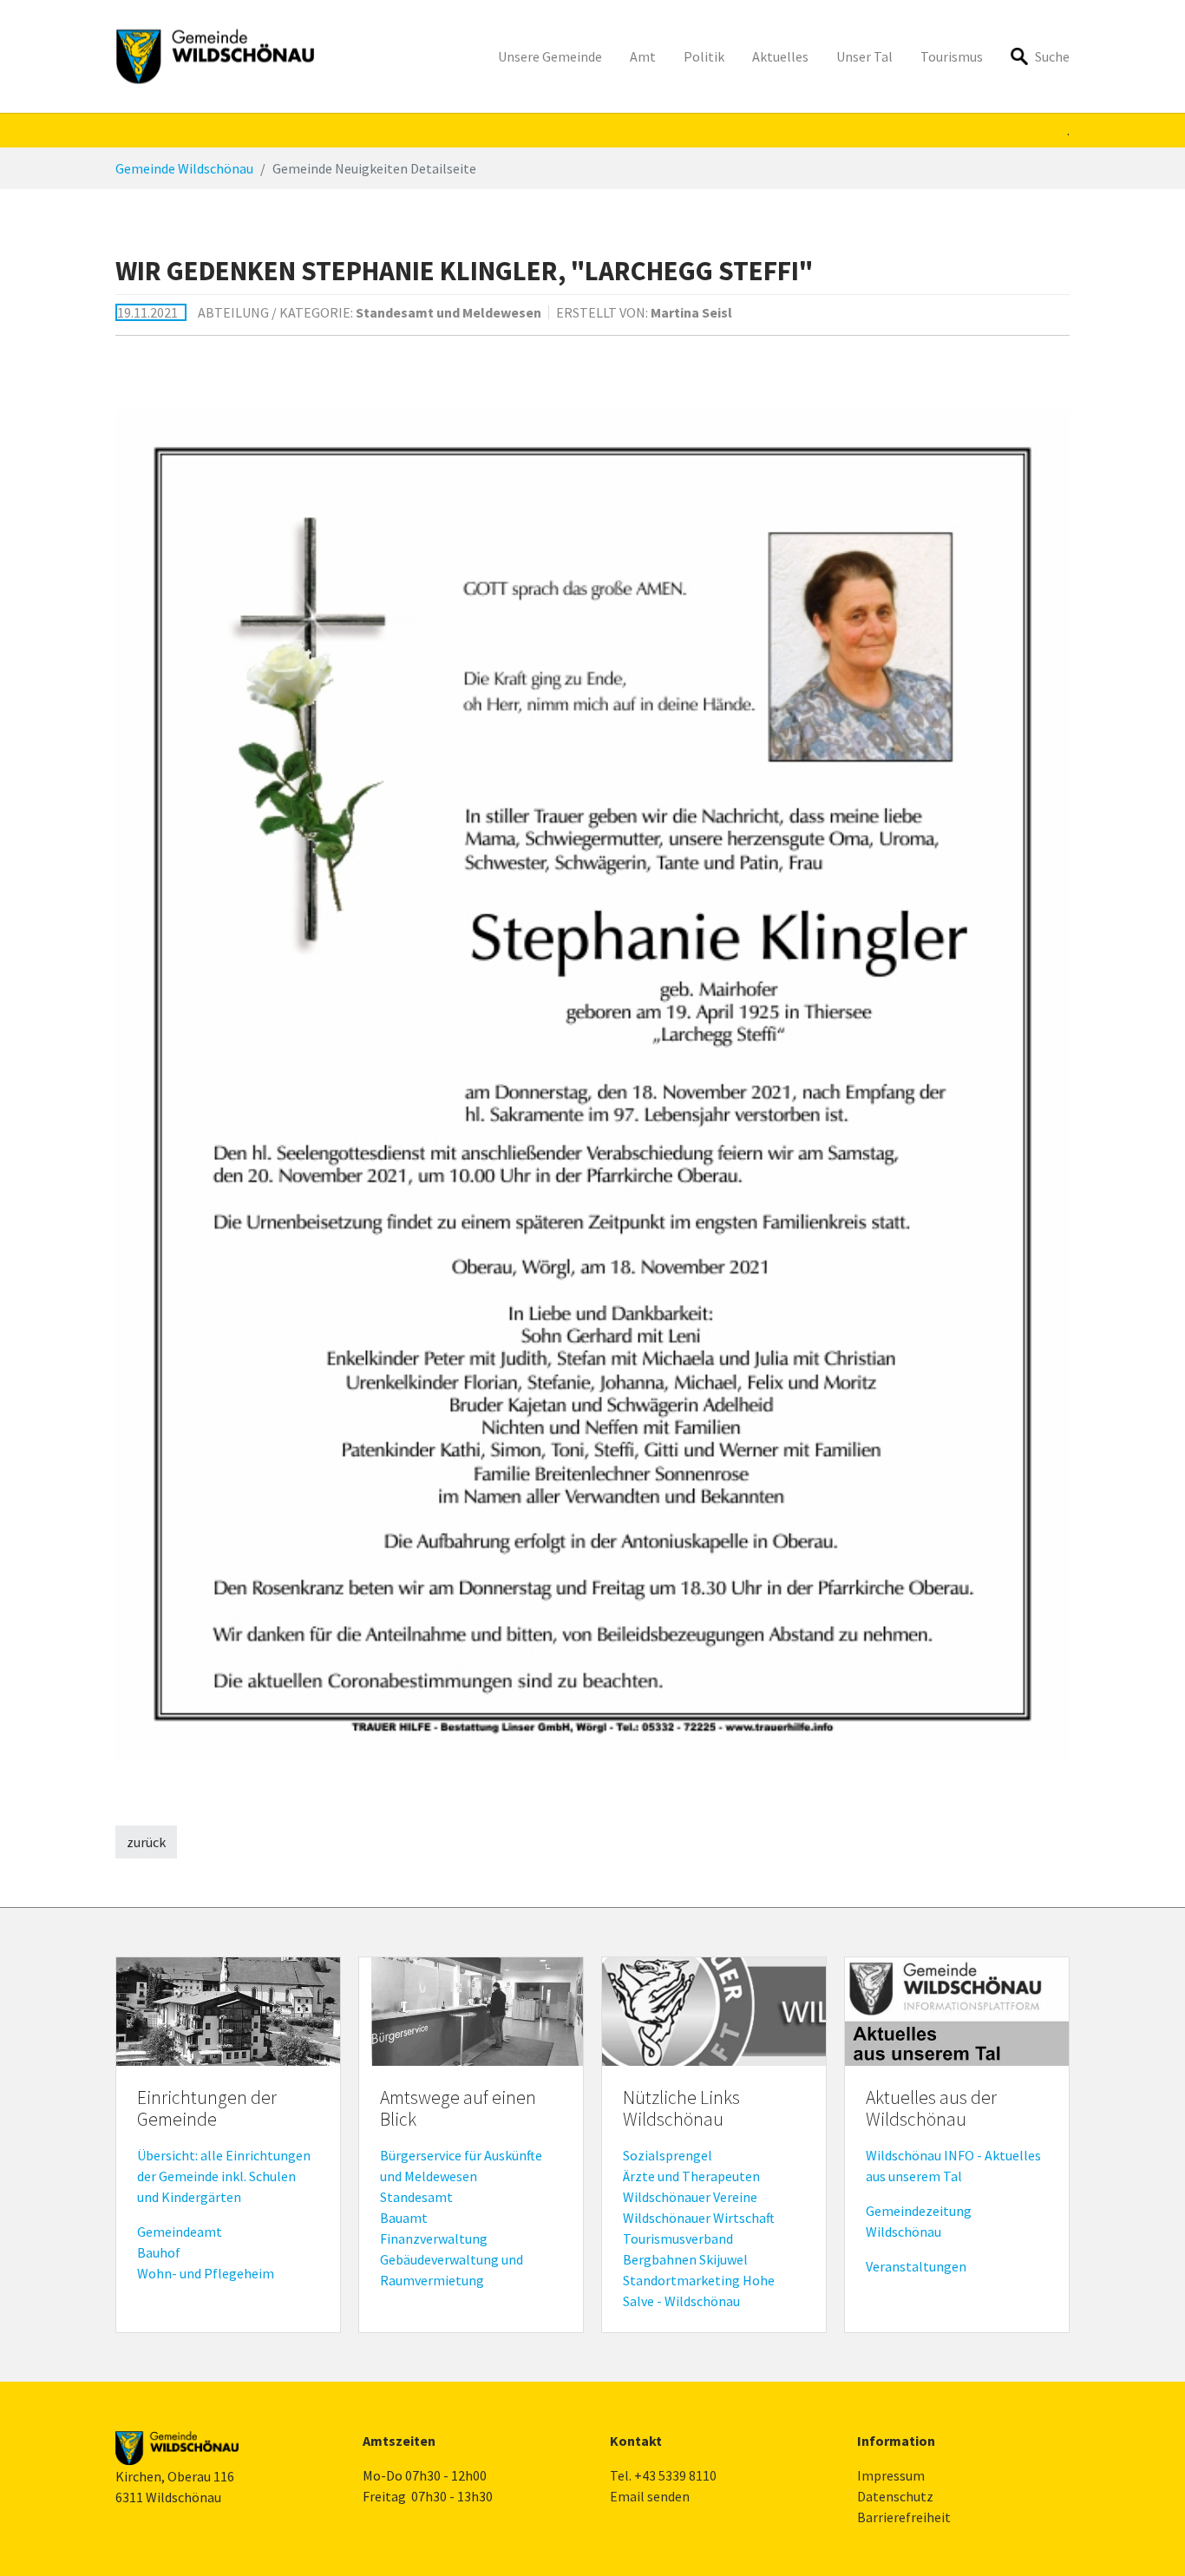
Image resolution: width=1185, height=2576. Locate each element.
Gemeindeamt (180, 2232)
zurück (146, 1842)
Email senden (650, 2496)
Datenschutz (895, 2496)
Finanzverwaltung (434, 2238)
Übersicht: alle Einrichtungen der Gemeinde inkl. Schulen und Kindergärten (224, 2176)
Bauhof (159, 2252)
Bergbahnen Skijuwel (685, 2259)
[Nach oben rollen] (1147, 2538)
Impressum (891, 2475)
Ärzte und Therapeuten (691, 2176)
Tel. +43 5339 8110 (663, 2475)
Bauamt (404, 2218)
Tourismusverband (678, 2238)
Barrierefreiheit (904, 2517)
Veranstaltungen (916, 2266)
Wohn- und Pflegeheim (206, 2273)
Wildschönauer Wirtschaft (699, 2218)
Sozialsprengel (668, 2155)
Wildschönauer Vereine (690, 2197)
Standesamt (416, 2197)
